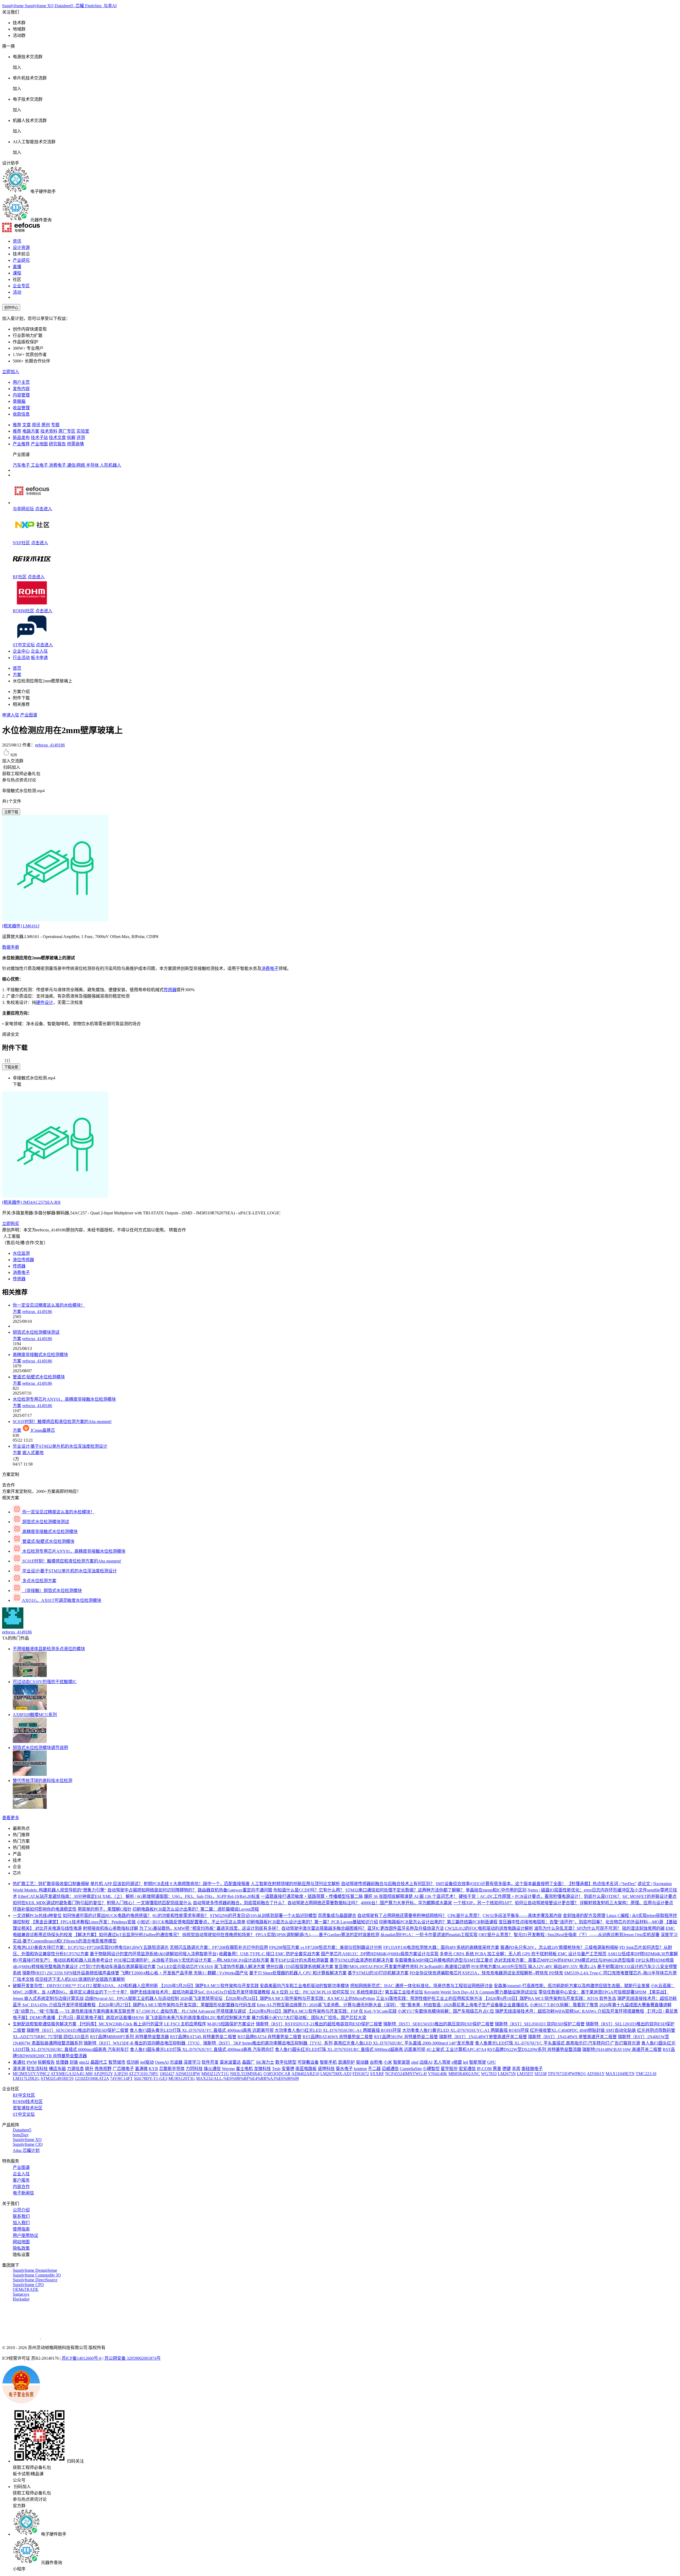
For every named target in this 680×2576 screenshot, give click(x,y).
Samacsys (21, 2294)
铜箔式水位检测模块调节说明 (40, 1748)
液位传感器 (23, 1260)
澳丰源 (19, 2069)
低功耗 (133, 2062)
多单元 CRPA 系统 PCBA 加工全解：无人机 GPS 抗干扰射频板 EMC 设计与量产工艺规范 (523, 1954)
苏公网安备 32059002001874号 (133, 2358)
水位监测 (21, 1253)
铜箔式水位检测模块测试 (36, 1332)
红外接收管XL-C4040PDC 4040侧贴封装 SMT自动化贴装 (583, 2030)
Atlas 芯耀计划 (26, 2150)
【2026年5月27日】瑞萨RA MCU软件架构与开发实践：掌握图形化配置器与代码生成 (176, 2005)
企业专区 (21, 286)
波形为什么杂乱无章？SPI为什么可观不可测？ (578, 1928)
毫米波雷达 (230, 2062)
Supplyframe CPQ (28, 2285)
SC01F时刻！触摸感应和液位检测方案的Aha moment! (62, 1422)
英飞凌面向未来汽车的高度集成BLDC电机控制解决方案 (198, 2018)
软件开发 (210, 2062)
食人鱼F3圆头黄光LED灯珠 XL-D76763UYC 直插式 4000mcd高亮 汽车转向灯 (202, 2049)
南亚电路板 (306, 2069)
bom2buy (21, 2135)
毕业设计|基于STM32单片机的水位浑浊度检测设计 (60, 1446)
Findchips (94, 6)
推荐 (17, 425)
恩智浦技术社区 (28, 2108)
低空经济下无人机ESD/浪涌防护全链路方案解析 (80, 1979)
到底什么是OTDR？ (603, 1896)
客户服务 (21, 2180)
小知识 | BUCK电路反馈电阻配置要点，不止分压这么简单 (191, 1922)
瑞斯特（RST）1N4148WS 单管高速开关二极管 (572, 2037)
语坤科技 (326, 2069)
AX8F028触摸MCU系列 (35, 1715)
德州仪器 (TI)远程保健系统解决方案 (300, 1967)
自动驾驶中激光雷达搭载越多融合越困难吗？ (324, 1928)
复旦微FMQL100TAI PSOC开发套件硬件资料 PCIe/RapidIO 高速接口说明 (402, 1967)
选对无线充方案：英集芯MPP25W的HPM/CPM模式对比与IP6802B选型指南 (564, 1960)
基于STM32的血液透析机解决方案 (362, 1960)
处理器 (62, 2062)
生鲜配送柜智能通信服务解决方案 (45, 2024)
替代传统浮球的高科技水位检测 (42, 1781)
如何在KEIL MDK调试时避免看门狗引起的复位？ (59, 1903)
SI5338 (541, 2074)
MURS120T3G (182, 2078)
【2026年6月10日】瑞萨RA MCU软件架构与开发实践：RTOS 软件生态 (550, 1998)
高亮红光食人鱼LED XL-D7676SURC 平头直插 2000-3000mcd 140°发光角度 (404, 2043)
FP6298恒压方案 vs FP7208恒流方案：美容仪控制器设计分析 (326, 1947)
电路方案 (31, 431)
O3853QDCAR (277, 2074)
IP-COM (484, 2069)
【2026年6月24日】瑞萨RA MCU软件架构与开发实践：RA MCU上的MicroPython (299, 1998)
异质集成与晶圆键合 (337, 1916)
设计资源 (21, 248)
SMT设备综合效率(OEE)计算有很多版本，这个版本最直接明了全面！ (501, 1884)
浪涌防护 (346, 2062)
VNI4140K (438, 2074)
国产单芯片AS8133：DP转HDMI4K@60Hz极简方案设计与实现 (380, 1954)
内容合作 (21, 2187)
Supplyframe (13, 6)
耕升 (89, 2069)
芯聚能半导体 (172, 2069)
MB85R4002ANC (464, 2074)
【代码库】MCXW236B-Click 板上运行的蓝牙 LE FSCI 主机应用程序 (142, 2024)
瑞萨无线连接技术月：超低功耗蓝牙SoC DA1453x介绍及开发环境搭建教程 (200, 1992)
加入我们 (21, 2223)
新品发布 (21, 438)
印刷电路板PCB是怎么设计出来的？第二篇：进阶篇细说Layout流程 (196, 1909)
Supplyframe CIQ (28, 2144)
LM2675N (507, 2074)
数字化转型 (286, 2062)
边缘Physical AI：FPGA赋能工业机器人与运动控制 (132, 1998)
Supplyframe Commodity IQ (37, 2275)
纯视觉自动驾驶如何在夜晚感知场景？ (218, 1935)
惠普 (497, 2069)
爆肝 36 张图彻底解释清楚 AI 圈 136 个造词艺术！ (411, 1896)
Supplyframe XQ (40, 6)
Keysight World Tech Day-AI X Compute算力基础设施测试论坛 (481, 1992)
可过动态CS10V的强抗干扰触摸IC (45, 1682)
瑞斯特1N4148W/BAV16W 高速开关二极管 (622, 2049)
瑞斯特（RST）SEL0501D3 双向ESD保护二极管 (540, 2024)
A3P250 (121, 2074)
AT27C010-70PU (144, 2074)
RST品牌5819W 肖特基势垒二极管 (406, 2037)
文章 (27, 425)
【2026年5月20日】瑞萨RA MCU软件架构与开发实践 (209, 1986)
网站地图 (21, 2242)
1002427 (167, 2074)
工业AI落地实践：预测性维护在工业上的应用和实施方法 (429, 1998)
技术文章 (57, 438)
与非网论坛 (23, 509)
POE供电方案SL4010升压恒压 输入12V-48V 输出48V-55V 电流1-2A (534, 1967)
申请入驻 (11, 715)
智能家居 (402, 2062)
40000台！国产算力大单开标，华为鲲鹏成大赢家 (406, 1903)
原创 (46, 425)
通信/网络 (76, 465)
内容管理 (21, 395)
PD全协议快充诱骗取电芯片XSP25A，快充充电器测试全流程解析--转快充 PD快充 (486, 1973)
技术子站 (39, 438)
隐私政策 (21, 2248)
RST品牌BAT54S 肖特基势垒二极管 (203, 2037)
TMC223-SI (646, 2074)
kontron (360, 2069)
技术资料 (49, 431)
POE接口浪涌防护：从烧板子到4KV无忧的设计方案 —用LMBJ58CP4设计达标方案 (192, 1960)
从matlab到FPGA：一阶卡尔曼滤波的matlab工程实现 (429, 1935)
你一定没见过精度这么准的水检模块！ (49, 1305)
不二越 (374, 2069)
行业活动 (21, 658)
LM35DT (525, 2074)
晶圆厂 (248, 2062)
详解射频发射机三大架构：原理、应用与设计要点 (626, 1903)
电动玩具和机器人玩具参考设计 (83, 1960)
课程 (17, 273)
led (466, 2062)
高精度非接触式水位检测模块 (40, 1355)
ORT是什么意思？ (496, 1935)
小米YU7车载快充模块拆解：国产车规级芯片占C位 (446, 2011)
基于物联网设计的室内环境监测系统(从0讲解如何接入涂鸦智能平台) (154, 1954)
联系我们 (21, 2216)
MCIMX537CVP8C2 (31, 2074)
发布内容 (21, 389)
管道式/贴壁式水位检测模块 (39, 1377)
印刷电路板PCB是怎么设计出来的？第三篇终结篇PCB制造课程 (438, 1922)
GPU (492, 2062)
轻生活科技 (37, 2069)
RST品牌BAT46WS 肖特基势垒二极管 (338, 2037)
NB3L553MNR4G (246, 2074)
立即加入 (11, 372)
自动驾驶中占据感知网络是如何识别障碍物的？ (152, 1890)
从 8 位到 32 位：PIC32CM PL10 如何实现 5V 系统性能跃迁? (328, 1992)
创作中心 (11, 308)
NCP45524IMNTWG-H (406, 2074)
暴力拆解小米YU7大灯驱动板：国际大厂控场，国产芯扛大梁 (309, 2018)
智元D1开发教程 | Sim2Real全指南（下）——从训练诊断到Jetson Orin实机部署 (587, 1935)
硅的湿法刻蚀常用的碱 (643, 1928)
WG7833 (489, 2074)
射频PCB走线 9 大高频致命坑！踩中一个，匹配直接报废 (197, 1884)
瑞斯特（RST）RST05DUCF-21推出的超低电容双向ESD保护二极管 (319, 2024)
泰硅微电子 (532, 2069)
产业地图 (39, 444)
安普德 (288, 2069)
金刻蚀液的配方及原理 (584, 1916)
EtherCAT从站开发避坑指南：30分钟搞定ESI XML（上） (71, 1896)
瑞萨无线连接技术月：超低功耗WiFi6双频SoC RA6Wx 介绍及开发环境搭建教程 (570, 2011)
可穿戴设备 (308, 2062)
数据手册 (11, 947)
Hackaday (21, 2299)
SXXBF (377, 2074)
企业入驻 (39, 651)
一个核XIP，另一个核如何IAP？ (483, 1903)
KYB (153, 2069)
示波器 (176, 2062)
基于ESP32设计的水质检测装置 (299, 1960)
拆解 (71, 438)
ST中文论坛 (24, 645)
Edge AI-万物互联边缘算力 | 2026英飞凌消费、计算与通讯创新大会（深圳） (328, 2005)
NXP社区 (21, 543)
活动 (17, 292)
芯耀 (80, 6)
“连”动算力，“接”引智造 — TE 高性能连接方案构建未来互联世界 (74, 2011)
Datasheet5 (65, 6)
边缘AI (426, 2062)
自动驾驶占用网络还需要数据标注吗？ (324, 1903)
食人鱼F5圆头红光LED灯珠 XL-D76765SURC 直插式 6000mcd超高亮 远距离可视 (350, 2049)
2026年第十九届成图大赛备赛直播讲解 (635, 2005)
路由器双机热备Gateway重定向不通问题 (235, 1890)
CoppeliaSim (411, 2069)
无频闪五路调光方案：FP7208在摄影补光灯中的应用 (219, 1947)
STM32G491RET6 (57, 2078)
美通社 (19, 2062)
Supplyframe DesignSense (35, 2270)
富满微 (141, 2069)
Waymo (228, 2069)
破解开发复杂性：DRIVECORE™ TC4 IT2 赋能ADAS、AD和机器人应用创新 (85, 1986)
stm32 (84, 2062)
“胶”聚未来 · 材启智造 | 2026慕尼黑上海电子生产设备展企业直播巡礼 (464, 2005)
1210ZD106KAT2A (92, 2078)
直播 (17, 267)
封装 (74, 2062)
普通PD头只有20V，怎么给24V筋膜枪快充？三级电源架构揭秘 (559, 1947)
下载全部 (11, 1067)
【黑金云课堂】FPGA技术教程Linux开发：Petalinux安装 (83, 1922)
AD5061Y (596, 2074)
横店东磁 (57, 2069)
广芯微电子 (123, 2069)
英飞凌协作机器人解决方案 (240, 1967)
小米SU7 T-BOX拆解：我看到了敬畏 (564, 2005)
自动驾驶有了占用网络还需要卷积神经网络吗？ (402, 1916)
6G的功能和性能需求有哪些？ (181, 1916)
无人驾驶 (442, 2062)
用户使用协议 (25, 2235)
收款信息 (21, 414)
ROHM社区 (24, 611)
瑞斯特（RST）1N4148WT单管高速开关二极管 (483, 2037)
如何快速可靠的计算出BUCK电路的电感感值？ (107, 1916)
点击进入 (44, 509)
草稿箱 (19, 401)
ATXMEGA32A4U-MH (72, 2074)
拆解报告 (46, 2062)
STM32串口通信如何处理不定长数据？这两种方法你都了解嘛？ (405, 1890)
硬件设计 (45, 1002)
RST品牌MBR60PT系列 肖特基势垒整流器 (129, 2037)
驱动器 (362, 2062)
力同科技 (194, 2069)
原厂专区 (67, 431)
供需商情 (75, 444)
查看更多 (11, 1818)
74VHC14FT (121, 2078)
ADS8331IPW (188, 2074)
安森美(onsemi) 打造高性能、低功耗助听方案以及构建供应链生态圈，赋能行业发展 (572, 1986)
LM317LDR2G (26, 2078)
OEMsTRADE (26, 2289)
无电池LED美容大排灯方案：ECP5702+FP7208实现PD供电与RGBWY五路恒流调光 (91, 1947)
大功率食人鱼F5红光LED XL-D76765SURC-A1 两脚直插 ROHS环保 (338, 2030)
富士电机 (244, 2069)
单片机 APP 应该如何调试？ (116, 1884)
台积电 (376, 2062)
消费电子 (58, 465)
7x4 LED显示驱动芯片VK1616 (185, 1967)
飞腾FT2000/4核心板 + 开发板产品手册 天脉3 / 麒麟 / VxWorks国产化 (184, 1973)
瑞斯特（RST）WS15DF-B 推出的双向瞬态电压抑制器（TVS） (143, 2043)
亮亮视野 (103, 2069)
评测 (81, 438)
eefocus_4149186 (50, 745)
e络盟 (457, 2062)
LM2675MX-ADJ (336, 2074)
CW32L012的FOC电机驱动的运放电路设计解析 (489, 1928)
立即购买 (11, 1224)
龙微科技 (262, 2069)
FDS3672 (361, 2074)
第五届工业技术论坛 (404, 1992)
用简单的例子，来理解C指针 (105, 1909)
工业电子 (40, 465)
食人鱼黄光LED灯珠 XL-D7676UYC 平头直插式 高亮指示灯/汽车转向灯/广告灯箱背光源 (558, 2043)
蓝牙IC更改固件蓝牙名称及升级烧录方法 (406, 1928)
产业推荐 (21, 444)
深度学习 (192, 2062)
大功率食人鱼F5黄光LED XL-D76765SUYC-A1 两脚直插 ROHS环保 (466, 2030)
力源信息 (75, 2069)
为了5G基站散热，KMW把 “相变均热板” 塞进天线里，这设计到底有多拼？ (210, 1928)
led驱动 (147, 2062)
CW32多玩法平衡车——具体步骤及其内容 (522, 1916)
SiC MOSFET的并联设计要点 (649, 1896)
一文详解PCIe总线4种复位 (37, 1916)
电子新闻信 (23, 2193)
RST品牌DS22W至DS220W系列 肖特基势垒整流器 (534, 2049)
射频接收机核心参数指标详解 (110, 1928)
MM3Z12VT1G (215, 2074)
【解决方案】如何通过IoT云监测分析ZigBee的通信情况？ (127, 1935)
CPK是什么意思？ (465, 1916)
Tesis (276, 2069)
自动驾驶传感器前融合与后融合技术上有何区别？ (388, 1884)
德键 (507, 2069)
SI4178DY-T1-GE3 (151, 2078)
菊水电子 (344, 2069)
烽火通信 (212, 2069)
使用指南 (21, 2229)
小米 (388, 2062)
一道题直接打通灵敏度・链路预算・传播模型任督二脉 (312, 1896)
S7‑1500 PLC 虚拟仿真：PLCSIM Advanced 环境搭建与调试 (191, 2011)
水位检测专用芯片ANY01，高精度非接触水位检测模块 (64, 1399)
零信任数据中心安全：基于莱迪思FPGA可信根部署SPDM (592, 1992)
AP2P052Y (103, 2074)
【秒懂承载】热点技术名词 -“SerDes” (602, 1884)
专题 (55, 425)
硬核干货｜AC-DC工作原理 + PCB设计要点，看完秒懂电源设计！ (521, 1896)
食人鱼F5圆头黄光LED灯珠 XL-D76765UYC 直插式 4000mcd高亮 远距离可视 (202, 2030)
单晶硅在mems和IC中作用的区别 (496, 1890)
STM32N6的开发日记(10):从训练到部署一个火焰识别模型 (263, 1916)
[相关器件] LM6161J (21, 926)
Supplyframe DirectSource (35, 2280)
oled (415, 2062)
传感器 (170, 990)
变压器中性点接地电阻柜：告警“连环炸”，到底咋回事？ (551, 1922)
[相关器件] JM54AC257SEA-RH (31, 1202)
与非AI (110, 6)
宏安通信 (467, 2069)
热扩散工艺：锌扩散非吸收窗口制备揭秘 (51, 1884)
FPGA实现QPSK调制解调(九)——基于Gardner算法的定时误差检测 (317, 1935)
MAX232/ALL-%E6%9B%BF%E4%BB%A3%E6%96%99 (247, 2078)
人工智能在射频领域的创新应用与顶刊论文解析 (295, 1884)
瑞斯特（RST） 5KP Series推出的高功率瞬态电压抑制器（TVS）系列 (268, 2043)
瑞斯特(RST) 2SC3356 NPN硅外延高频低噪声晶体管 (71, 1973)
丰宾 (516, 2069)
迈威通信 (390, 2069)
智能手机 (328, 2062)
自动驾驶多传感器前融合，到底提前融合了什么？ (240, 1903)
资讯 (17, 241)
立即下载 (11, 812)
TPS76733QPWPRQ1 (567, 2074)
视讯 (36, 425)
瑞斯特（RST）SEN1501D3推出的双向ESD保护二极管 (78, 2030)
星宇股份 (449, 2069)
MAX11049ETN (620, 2074)
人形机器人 (110, 465)
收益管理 (21, 408)
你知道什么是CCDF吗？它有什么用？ (309, 1890)
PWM (32, 2062)
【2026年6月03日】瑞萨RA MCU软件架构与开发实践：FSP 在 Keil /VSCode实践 (322, 2011)
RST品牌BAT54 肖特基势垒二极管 (269, 2037)
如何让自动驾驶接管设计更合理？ (547, 1903)
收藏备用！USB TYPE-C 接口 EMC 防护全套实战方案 (269, 1954)
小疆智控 (431, 2069)
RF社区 (20, 577)
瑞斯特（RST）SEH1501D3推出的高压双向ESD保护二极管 (439, 2024)
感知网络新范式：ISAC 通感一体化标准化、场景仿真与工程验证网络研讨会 (421, 1986)
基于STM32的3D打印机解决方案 (378, 1973)
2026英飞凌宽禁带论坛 (201, 1998)
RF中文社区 (24, 2095)
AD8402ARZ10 (305, 2074)
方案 (17, 675)
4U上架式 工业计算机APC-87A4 (456, 2049)
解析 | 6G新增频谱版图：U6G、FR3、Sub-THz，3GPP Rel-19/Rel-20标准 (193, 1896)
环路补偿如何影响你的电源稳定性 (45, 1909)
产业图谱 (29, 715)
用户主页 (21, 382)
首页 (17, 668)
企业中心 (21, 651)
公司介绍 (21, 2210)
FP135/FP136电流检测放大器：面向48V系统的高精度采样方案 (441, 1947)
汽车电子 (22, 465)
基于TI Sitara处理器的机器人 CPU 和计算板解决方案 (298, 1973)
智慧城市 (117, 2062)
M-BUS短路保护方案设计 (231, 2024)
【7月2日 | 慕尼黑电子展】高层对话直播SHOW (100, 2018)
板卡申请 (39, 658)
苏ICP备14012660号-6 (82, 2358)
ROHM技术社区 (28, 2102)
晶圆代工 (99, 2062)
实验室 (83, 431)
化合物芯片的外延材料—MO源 (634, 1922)
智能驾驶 (478, 2062)
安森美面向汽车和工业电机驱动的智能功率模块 (304, 1986)
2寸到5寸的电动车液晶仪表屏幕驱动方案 (117, 1967)
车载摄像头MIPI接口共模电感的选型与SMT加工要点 (444, 1960)
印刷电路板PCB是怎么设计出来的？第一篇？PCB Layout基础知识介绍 (312, 1922)
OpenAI (162, 2062)
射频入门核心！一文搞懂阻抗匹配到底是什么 (149, 1903)
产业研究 (21, 260)
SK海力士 (265, 2062)
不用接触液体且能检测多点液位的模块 (49, 1649)
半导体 (93, 465)
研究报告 (57, 444)
